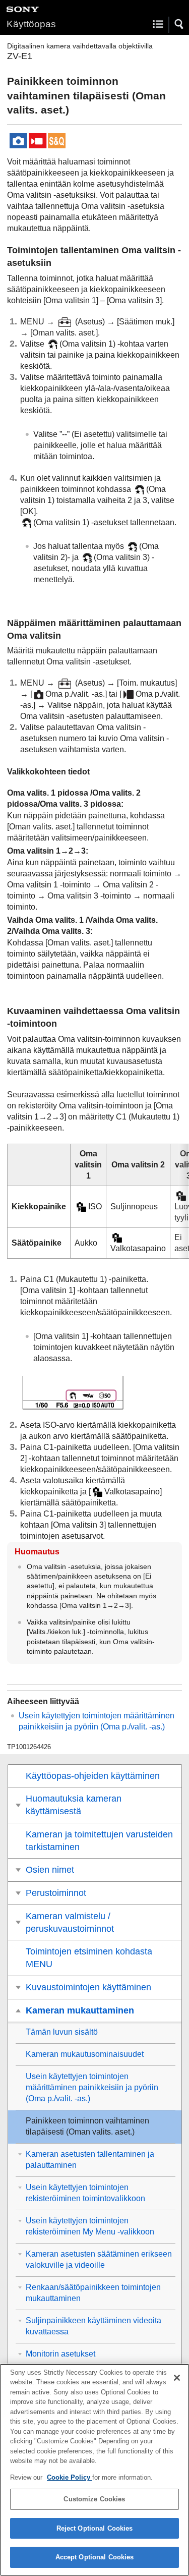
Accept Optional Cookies (95, 2557)
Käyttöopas (31, 24)
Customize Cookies (94, 2499)
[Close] (177, 2378)
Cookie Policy (70, 2477)
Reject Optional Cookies (95, 2528)
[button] (179, 24)
